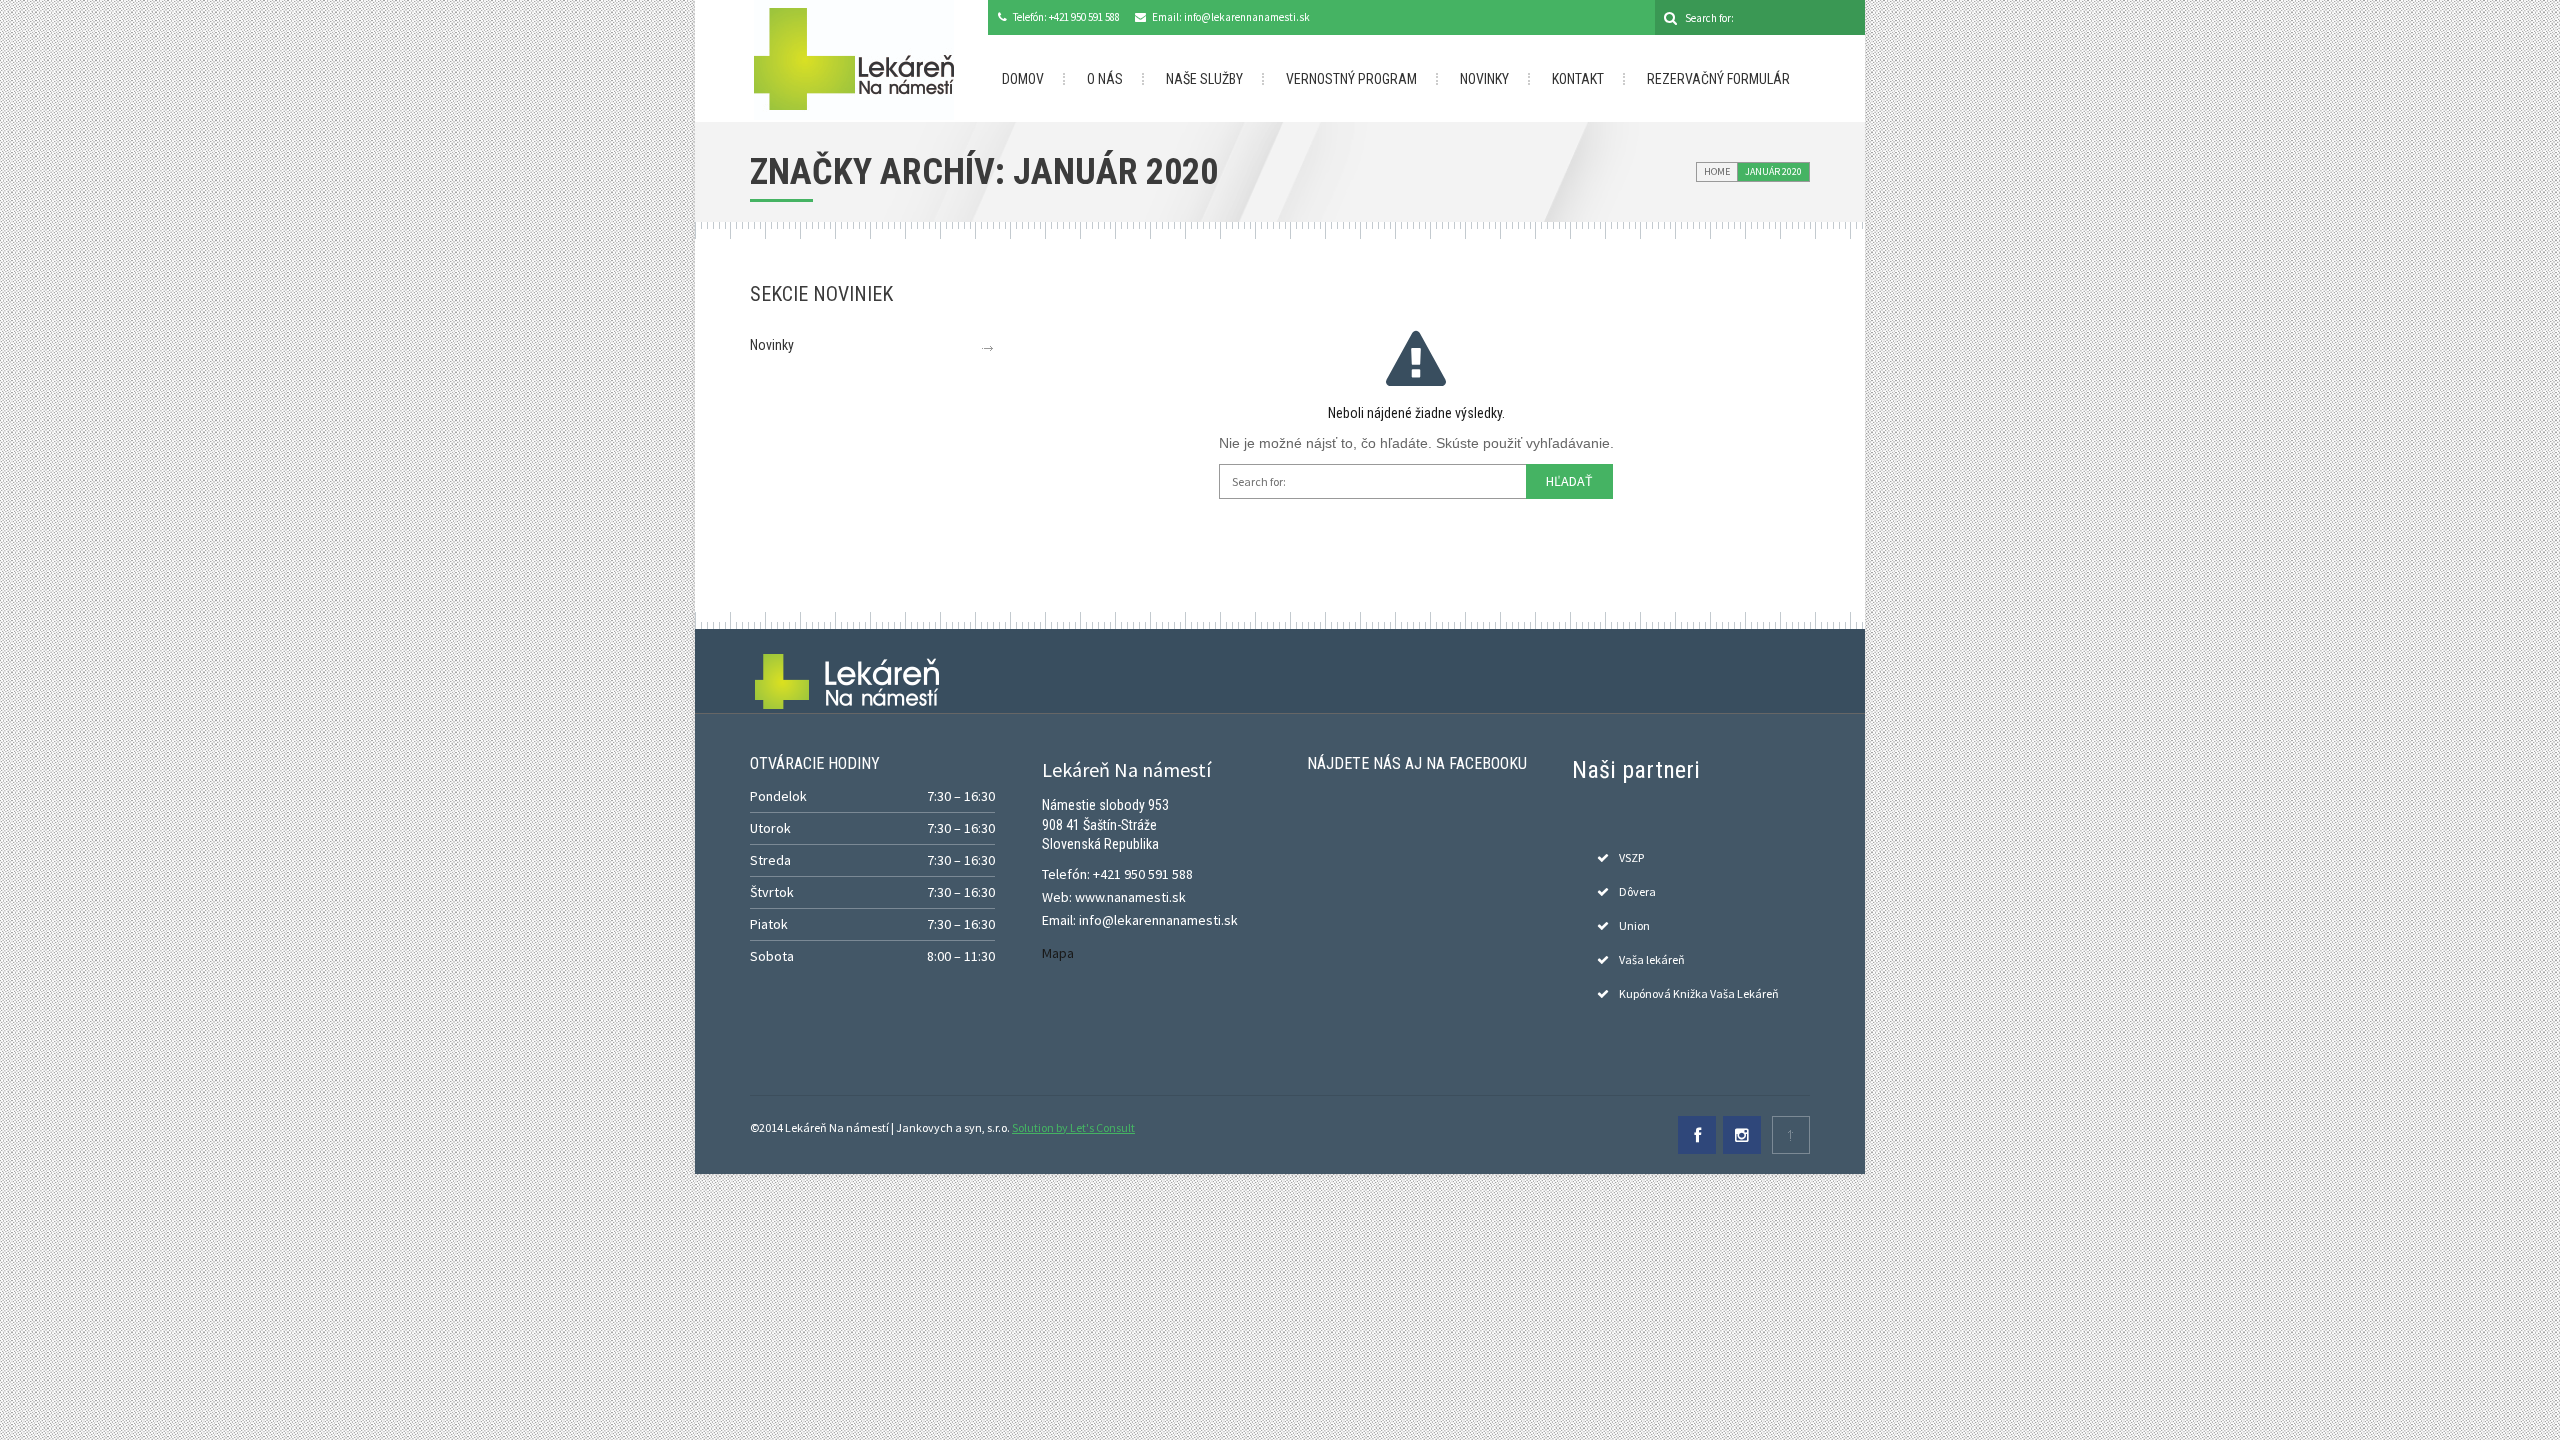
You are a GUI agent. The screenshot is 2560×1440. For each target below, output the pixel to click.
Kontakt (1578, 79)
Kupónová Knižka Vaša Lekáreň (1699, 993)
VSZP (1631, 857)
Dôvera (1637, 891)
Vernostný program (1351, 79)
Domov (1023, 79)
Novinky (1484, 79)
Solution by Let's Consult (1073, 1127)
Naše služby (1204, 79)
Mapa (1058, 953)
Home (1717, 171)
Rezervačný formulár (1718, 79)
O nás (1105, 79)
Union (1634, 925)
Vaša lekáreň (1652, 959)
